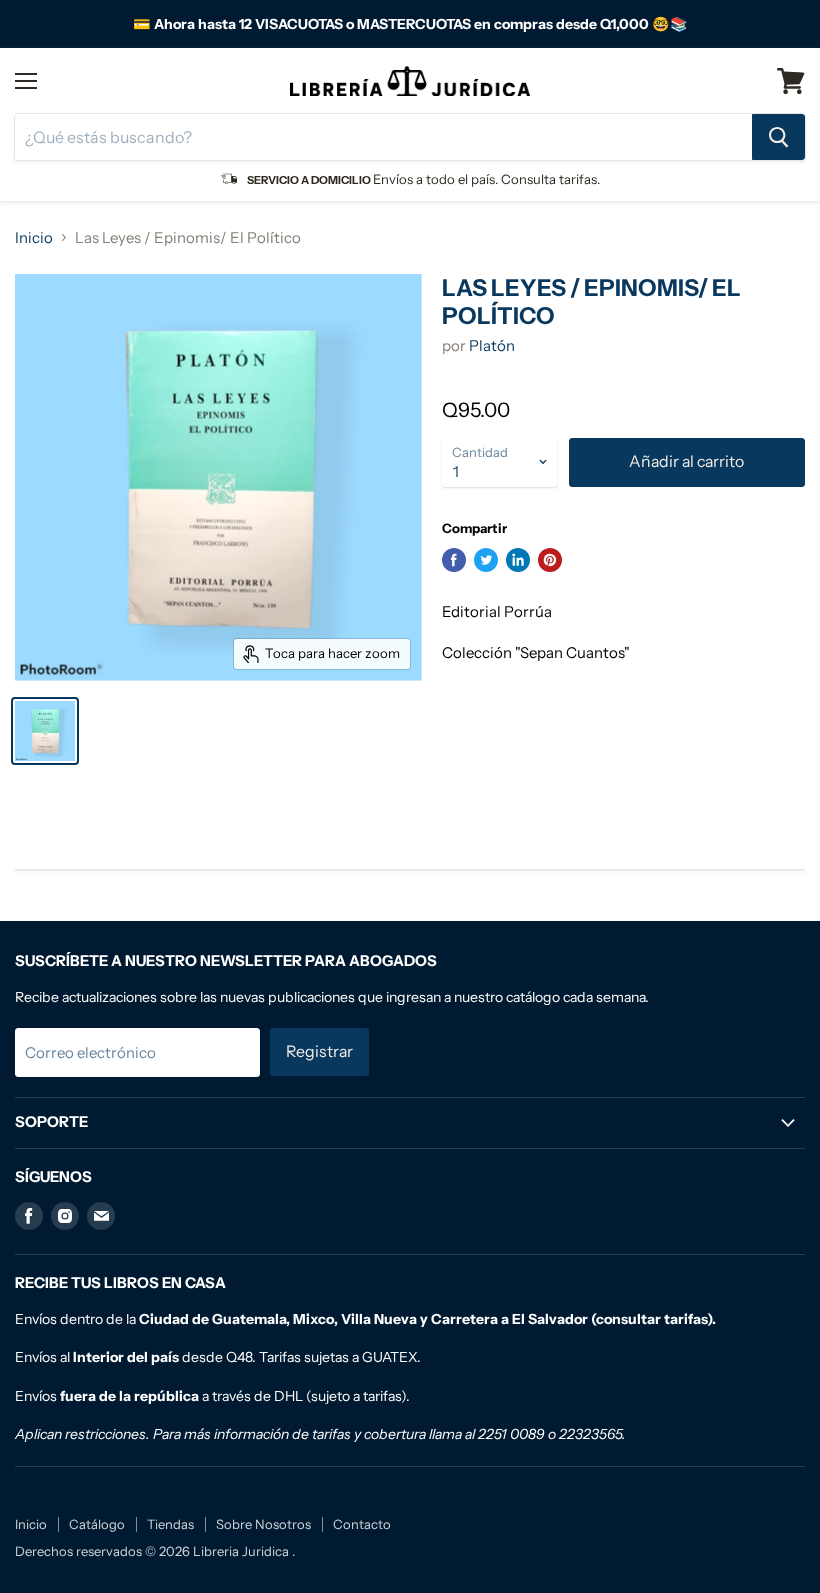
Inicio (34, 237)
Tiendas (170, 1524)
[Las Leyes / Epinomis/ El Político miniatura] (45, 731)
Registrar (319, 1051)
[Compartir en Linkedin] (518, 560)
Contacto (362, 1524)
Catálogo (97, 1524)
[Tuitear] (486, 560)
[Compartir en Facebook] (454, 560)
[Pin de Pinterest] (550, 560)
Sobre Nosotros (263, 1524)
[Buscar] (778, 137)
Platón (492, 345)
